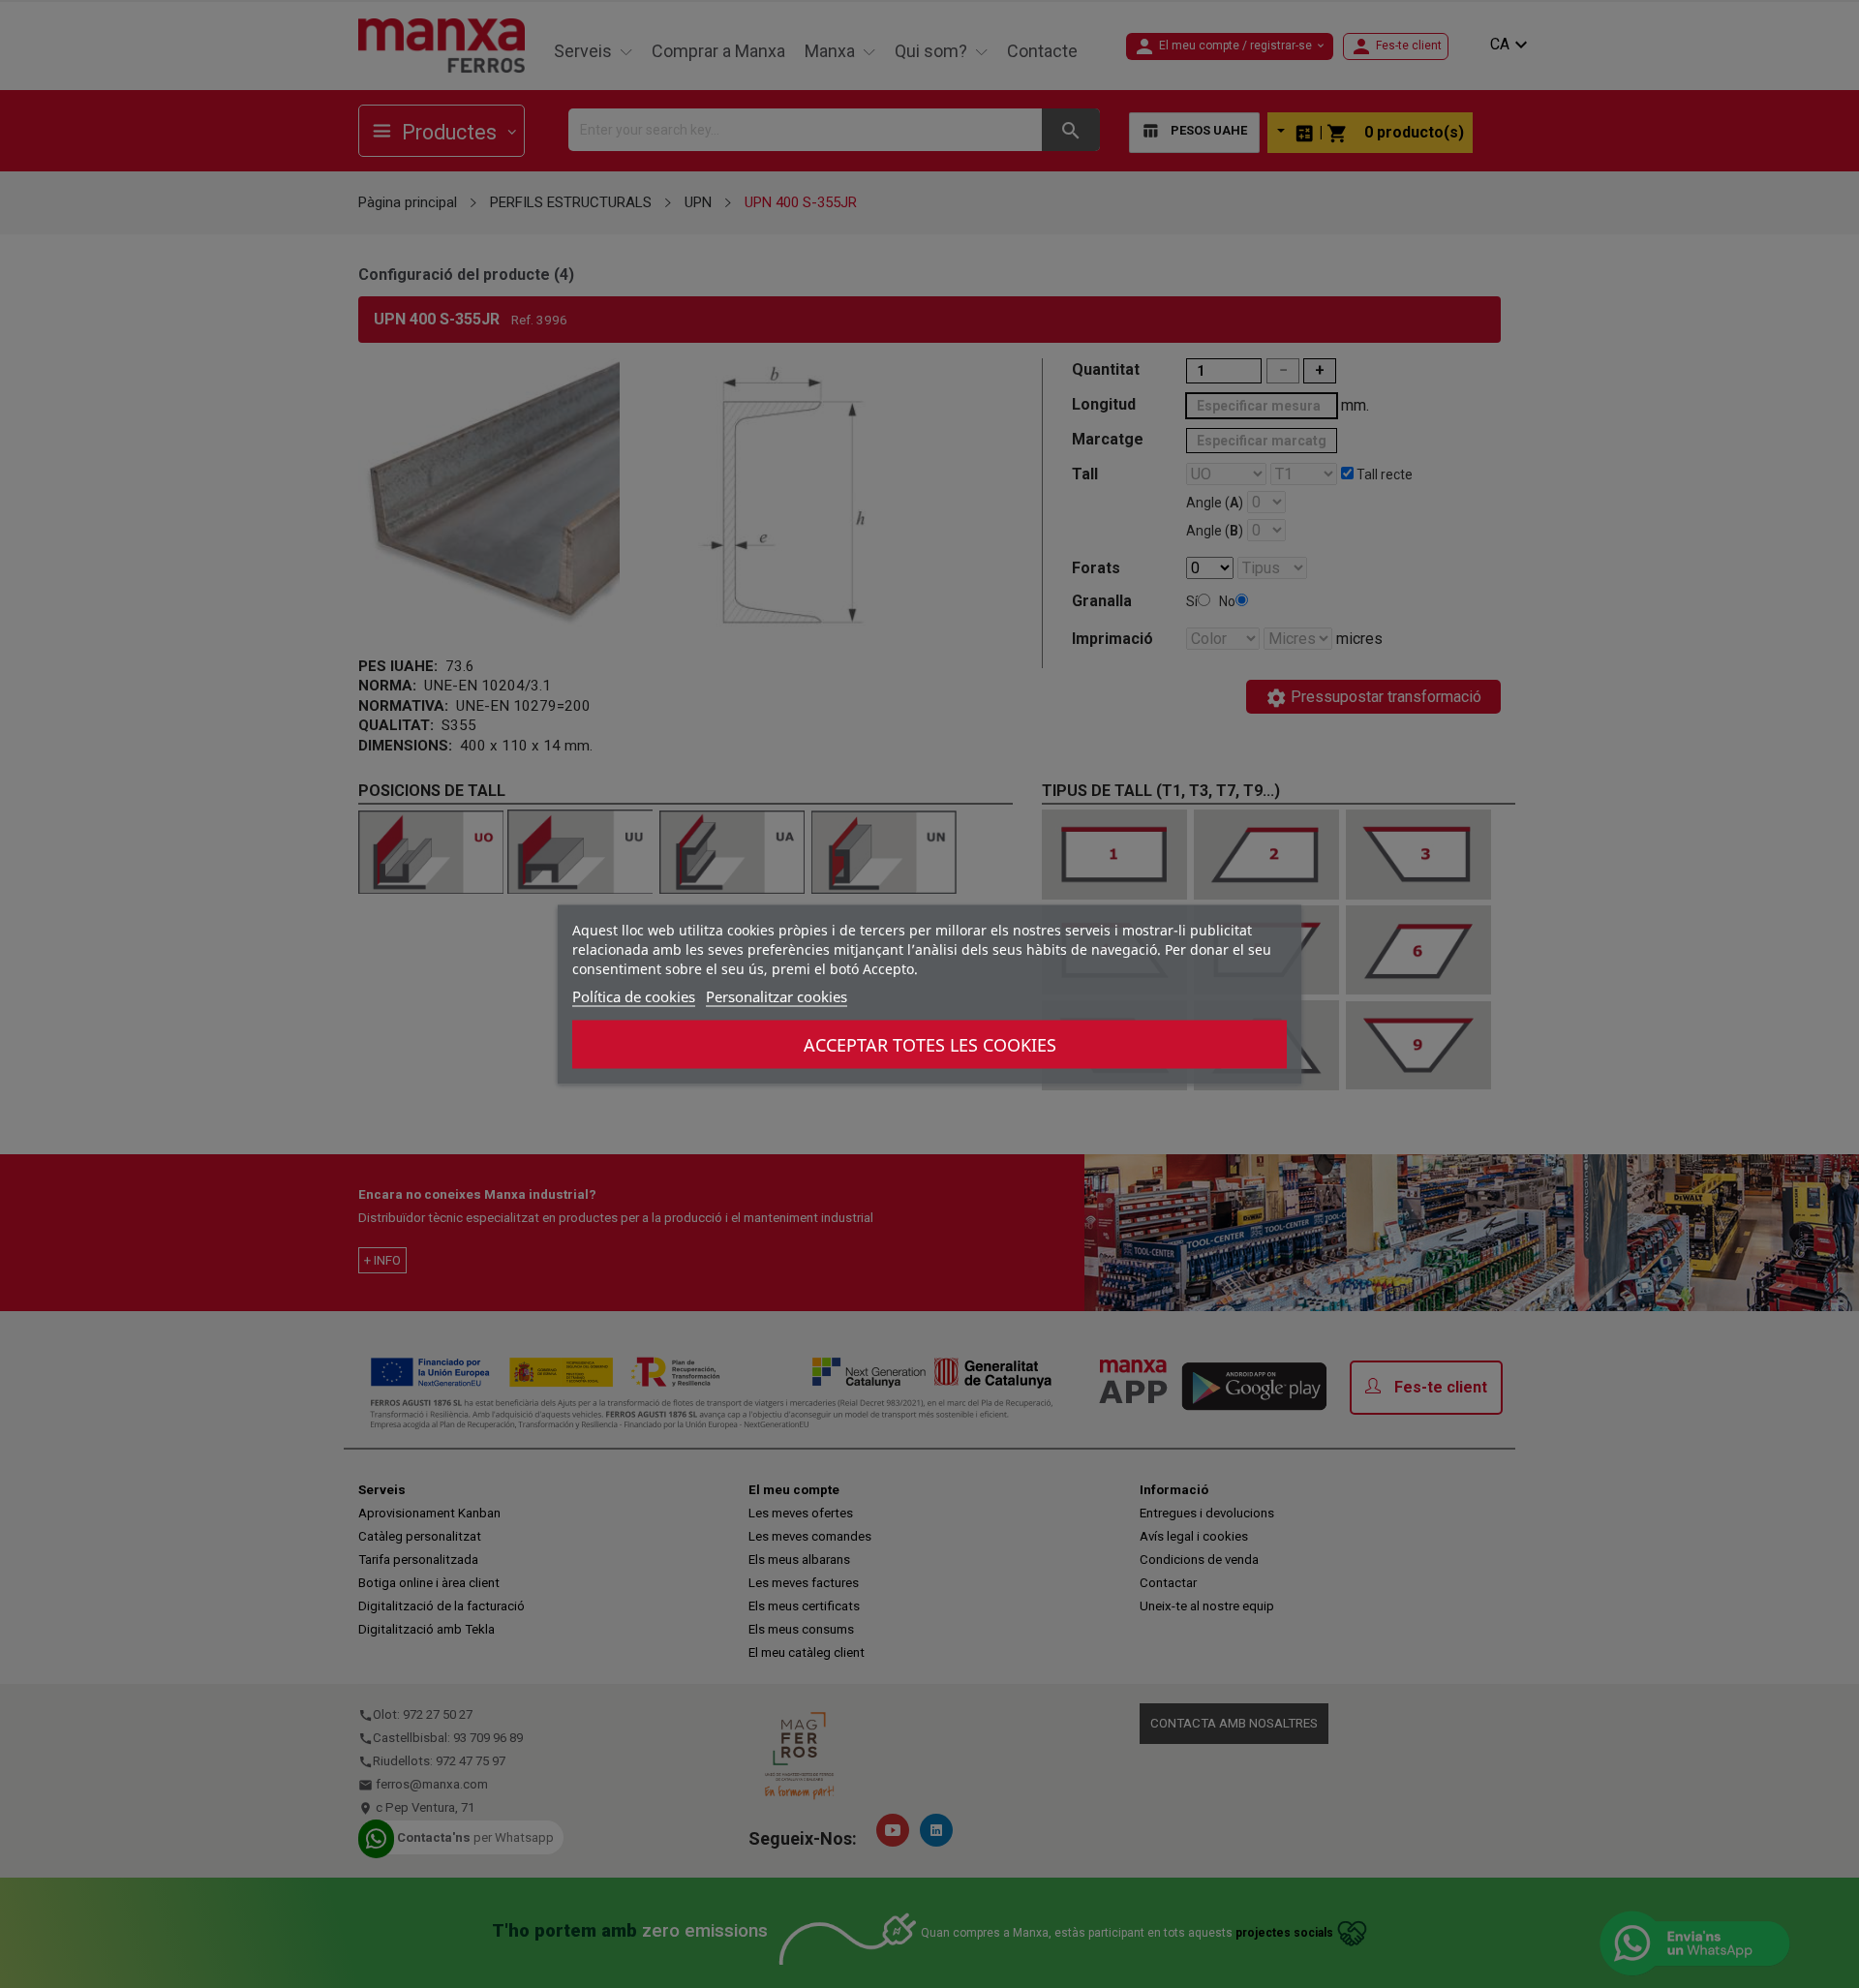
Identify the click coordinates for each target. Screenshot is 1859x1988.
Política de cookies (634, 995)
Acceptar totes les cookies (930, 1044)
